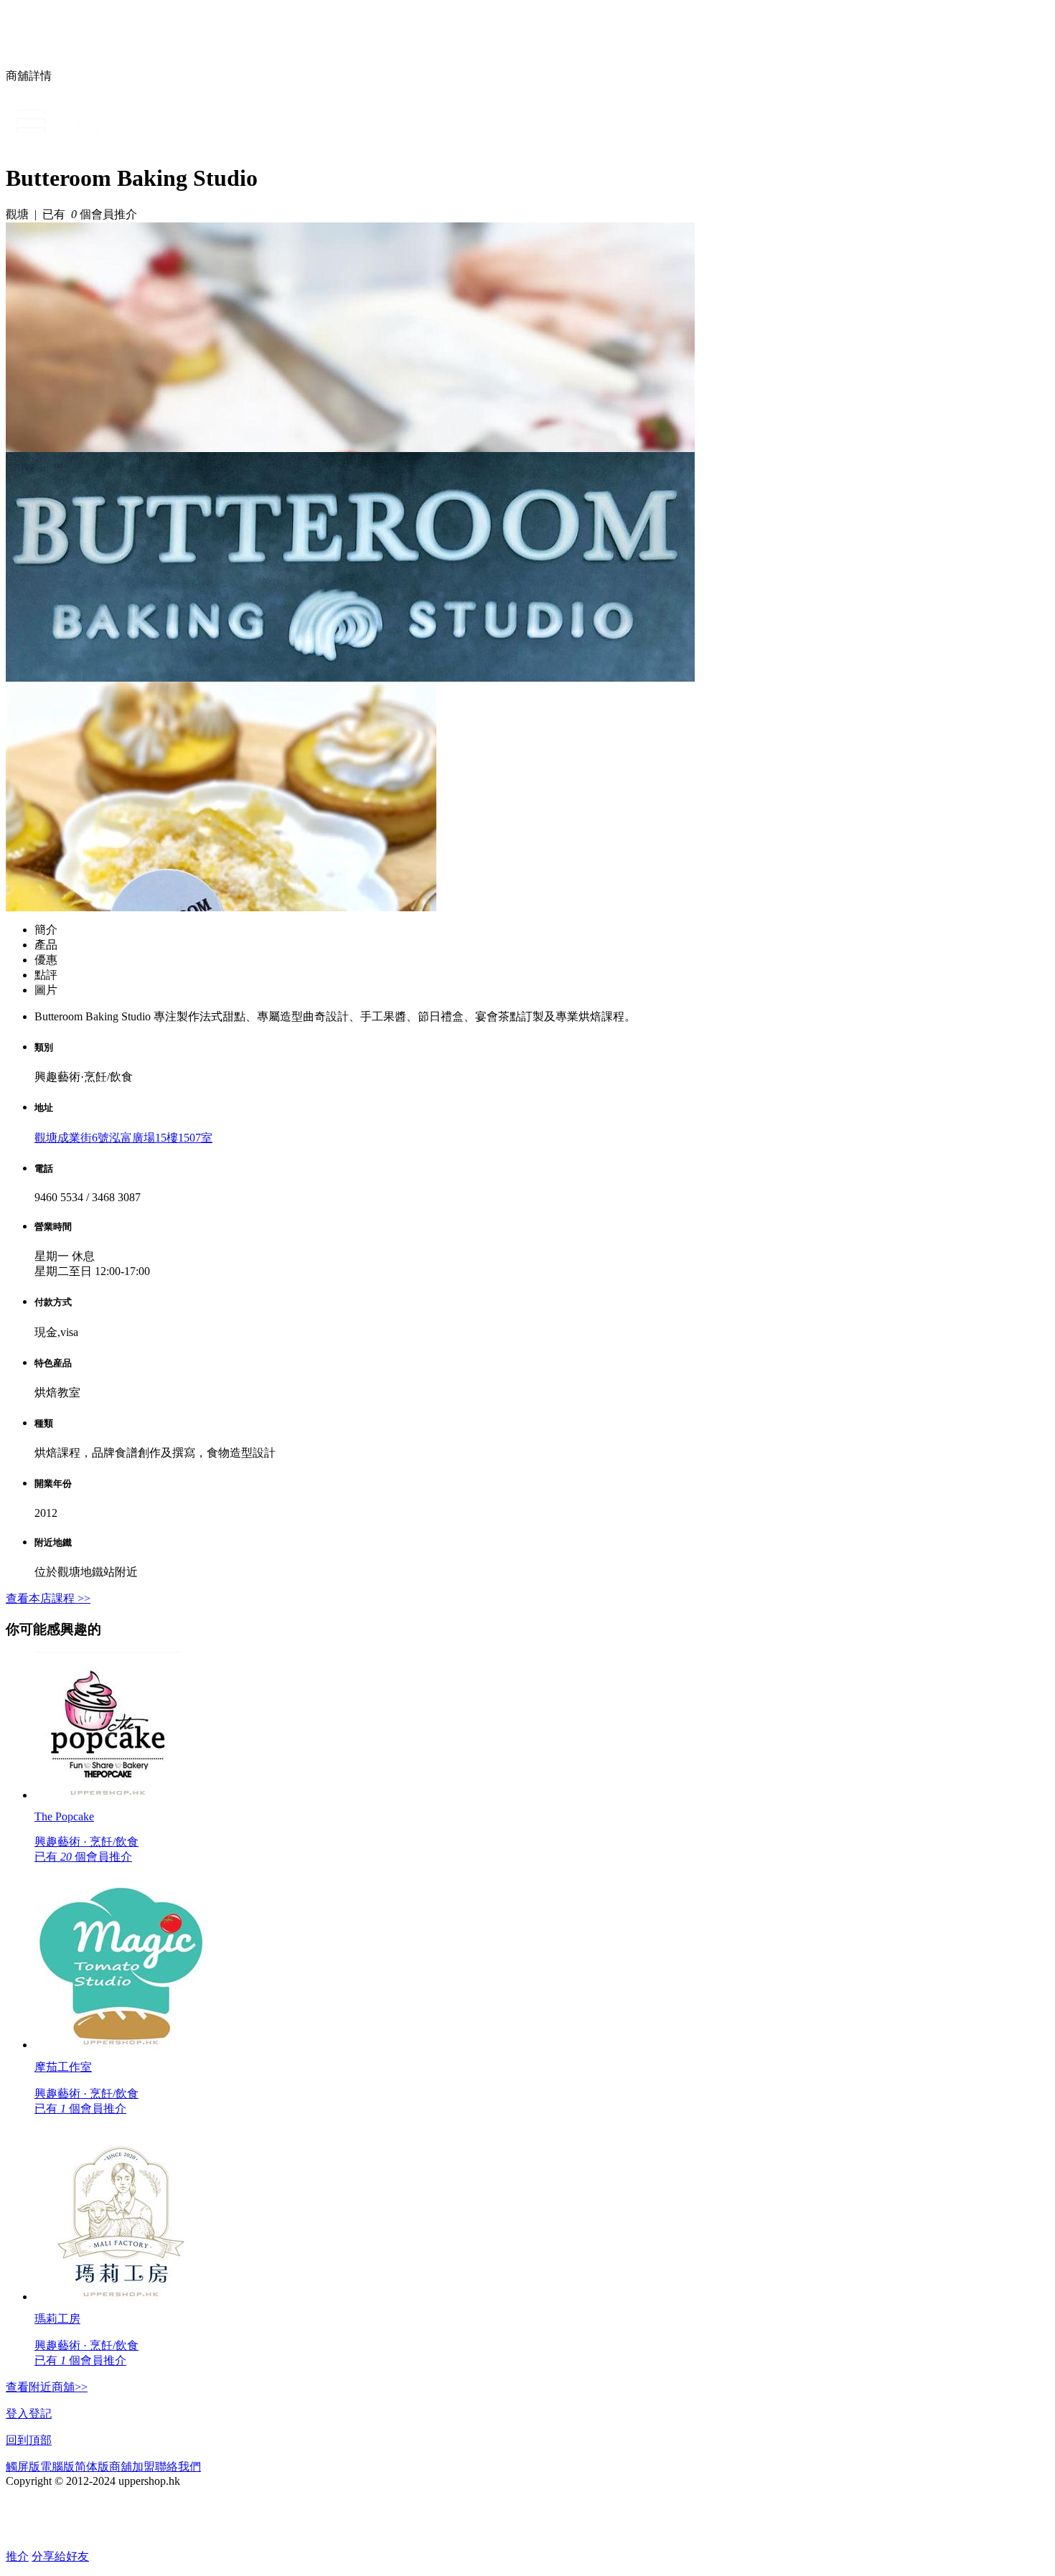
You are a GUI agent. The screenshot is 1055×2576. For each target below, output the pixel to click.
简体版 (92, 2467)
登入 (17, 2413)
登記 (40, 2413)
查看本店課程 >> (48, 1598)
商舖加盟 (132, 2467)
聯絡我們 (178, 2467)
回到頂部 (29, 2440)
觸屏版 (23, 2467)
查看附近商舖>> (47, 2387)
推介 (17, 2556)
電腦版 (57, 2467)
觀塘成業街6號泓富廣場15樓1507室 (123, 1138)
